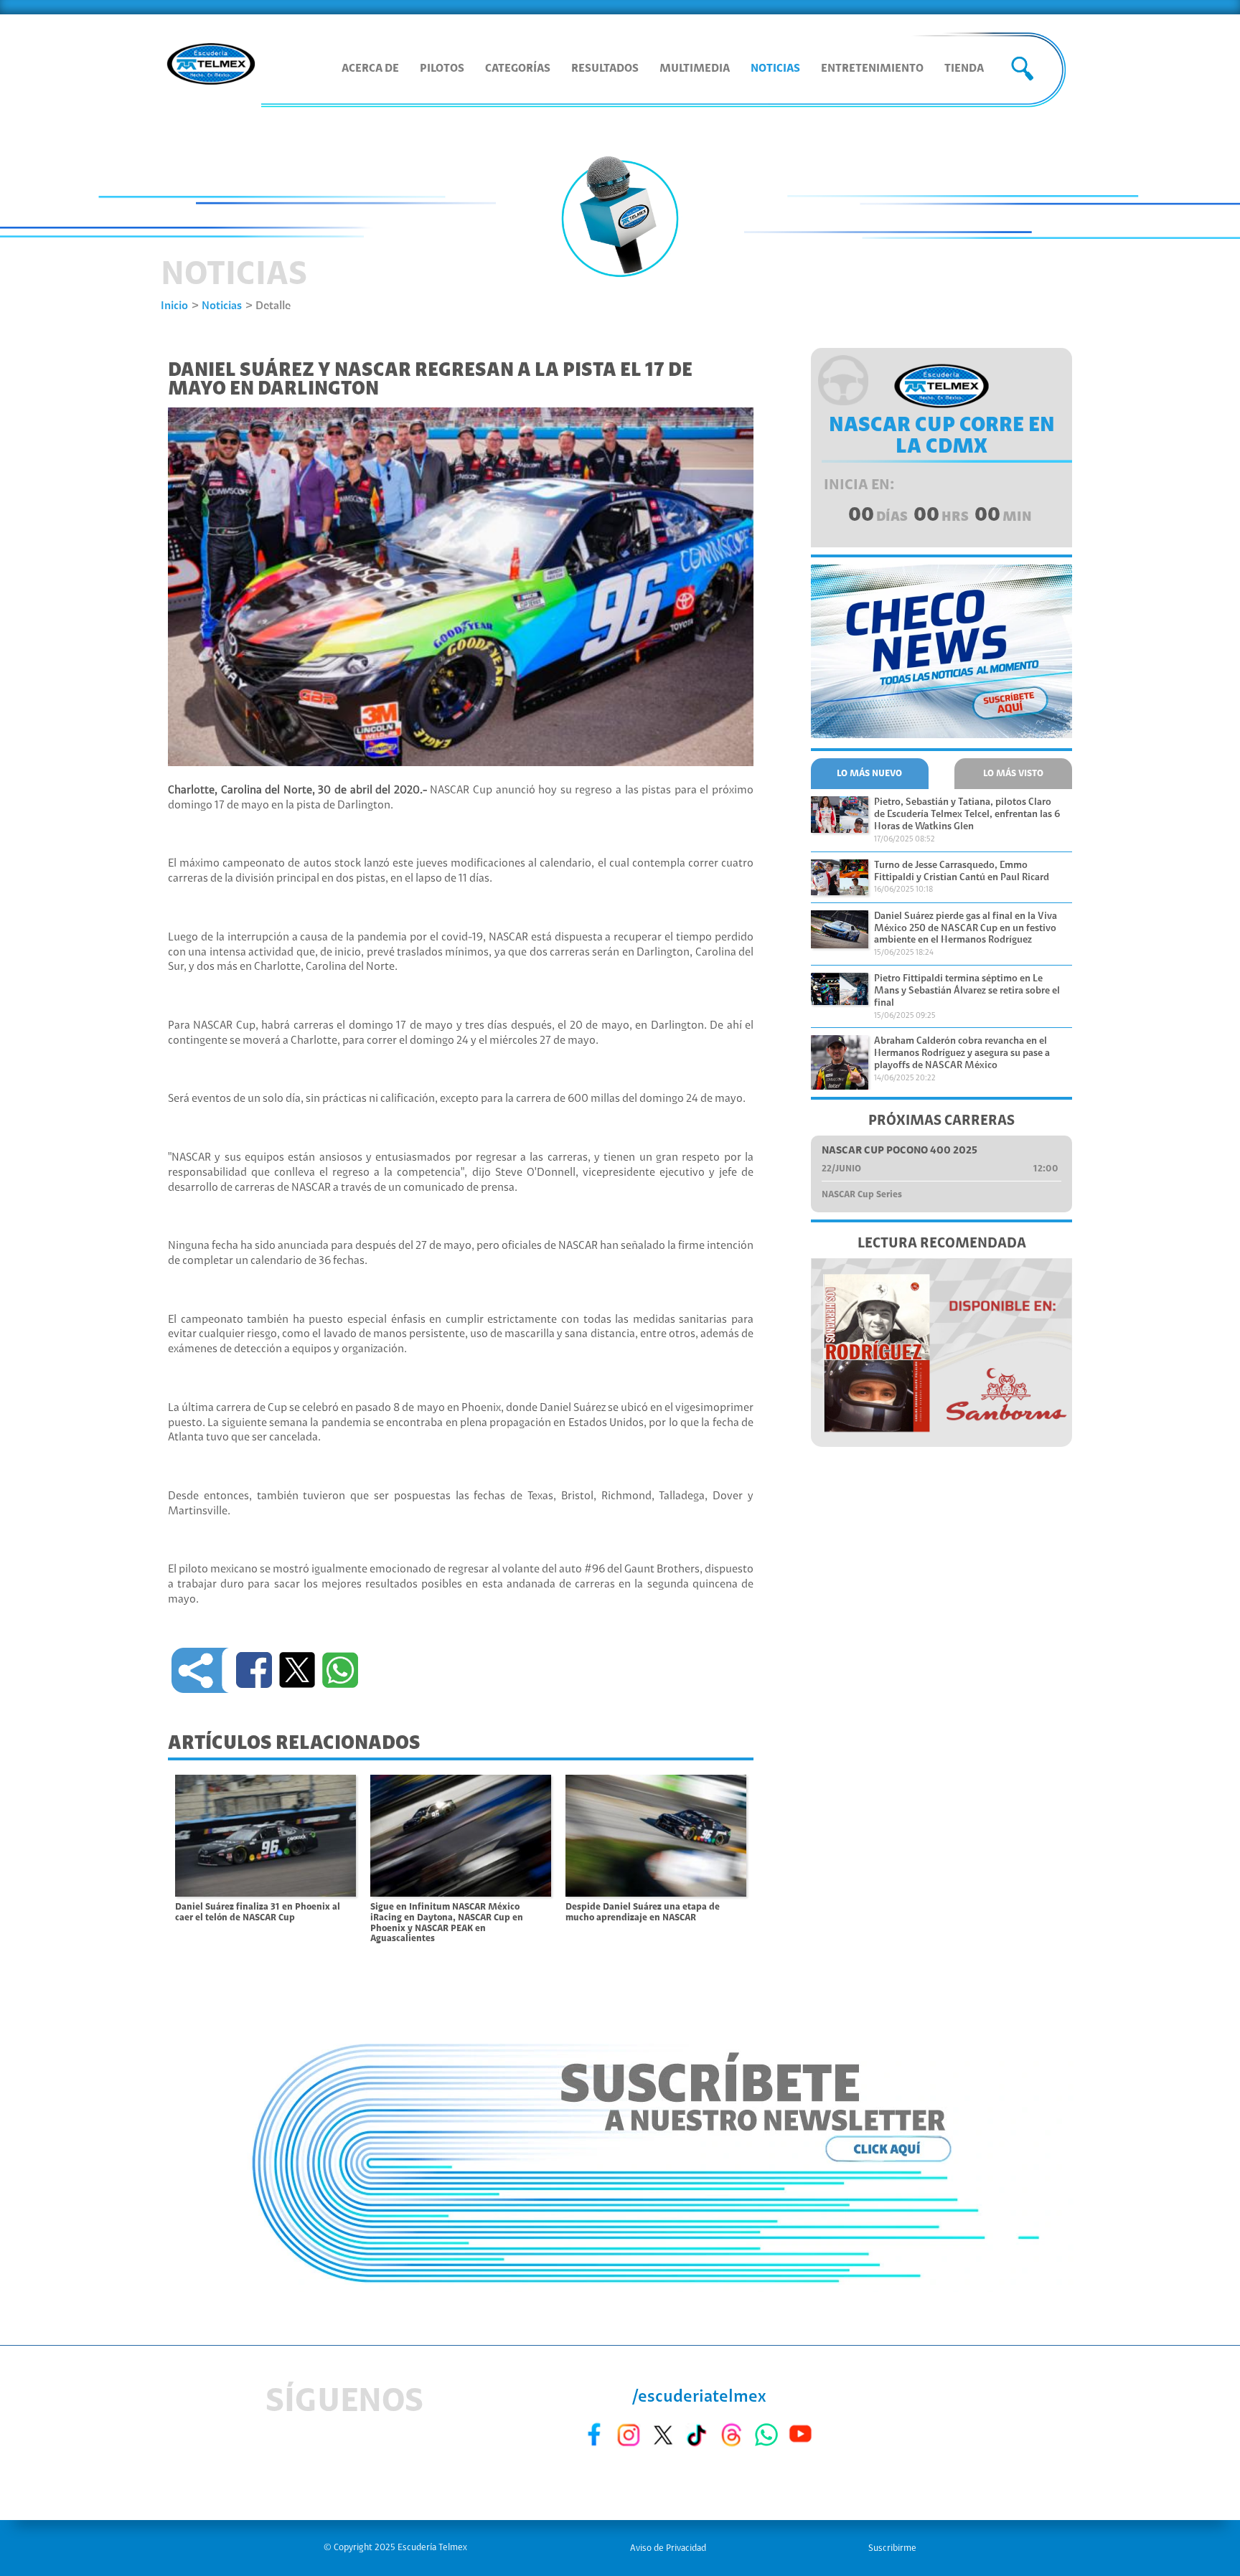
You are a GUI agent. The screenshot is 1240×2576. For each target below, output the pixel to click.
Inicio (174, 306)
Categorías (518, 69)
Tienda (964, 69)
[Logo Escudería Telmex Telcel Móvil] (211, 65)
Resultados (605, 69)
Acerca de (370, 69)
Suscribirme (892, 2548)
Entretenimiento (872, 69)
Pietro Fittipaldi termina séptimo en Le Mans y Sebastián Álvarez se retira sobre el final (967, 991)
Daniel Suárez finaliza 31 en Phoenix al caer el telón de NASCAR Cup (258, 1912)
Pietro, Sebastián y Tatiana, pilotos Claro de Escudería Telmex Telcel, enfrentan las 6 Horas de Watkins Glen (967, 815)
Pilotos (442, 69)
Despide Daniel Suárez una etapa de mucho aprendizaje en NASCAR (643, 1912)
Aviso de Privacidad (668, 2548)
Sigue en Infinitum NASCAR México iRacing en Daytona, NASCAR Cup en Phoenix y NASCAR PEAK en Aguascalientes (447, 1923)
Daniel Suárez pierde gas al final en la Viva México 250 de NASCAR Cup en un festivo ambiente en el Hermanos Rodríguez (966, 929)
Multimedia (695, 69)
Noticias (775, 69)
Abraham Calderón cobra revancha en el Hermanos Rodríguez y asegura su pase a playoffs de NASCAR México (962, 1054)
